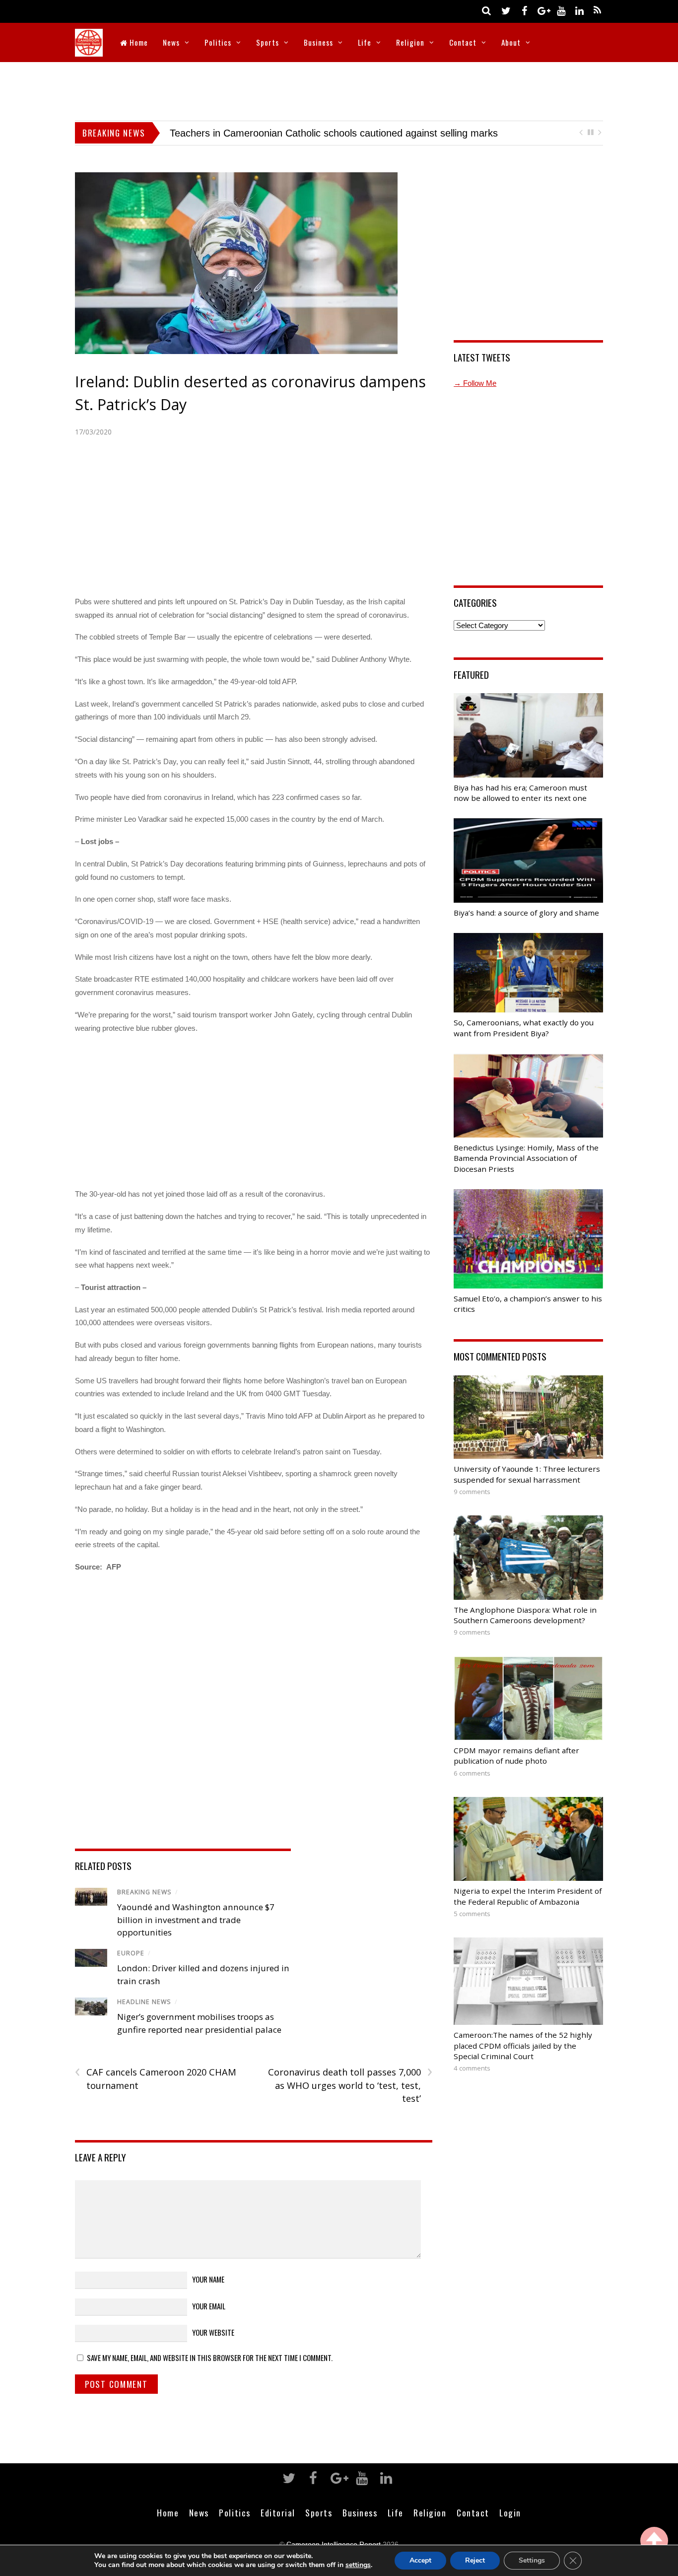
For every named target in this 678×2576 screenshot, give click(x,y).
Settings (532, 2560)
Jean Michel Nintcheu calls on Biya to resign (518, 133)
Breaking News (144, 1892)
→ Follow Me (475, 383)
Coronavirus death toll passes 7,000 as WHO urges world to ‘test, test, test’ (350, 2085)
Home (138, 42)
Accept (420, 2560)
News (171, 42)
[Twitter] (506, 10)
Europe (131, 1953)
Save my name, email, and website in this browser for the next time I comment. (210, 2358)
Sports (268, 42)
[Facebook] (524, 10)
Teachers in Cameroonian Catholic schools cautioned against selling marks (216, 133)
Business (318, 42)
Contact (463, 42)
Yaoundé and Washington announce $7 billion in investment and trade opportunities (196, 1920)
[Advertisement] (339, 89)
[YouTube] (561, 10)
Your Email (209, 2306)
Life (365, 42)
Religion (410, 42)
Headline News (144, 2002)
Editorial (278, 2512)
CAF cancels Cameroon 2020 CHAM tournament (156, 2078)
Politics (218, 42)
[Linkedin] (579, 10)
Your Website (213, 2332)
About (511, 42)
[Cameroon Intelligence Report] (89, 50)
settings (358, 2565)
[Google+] (542, 10)
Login (510, 2512)
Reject (475, 2560)
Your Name (208, 2279)
